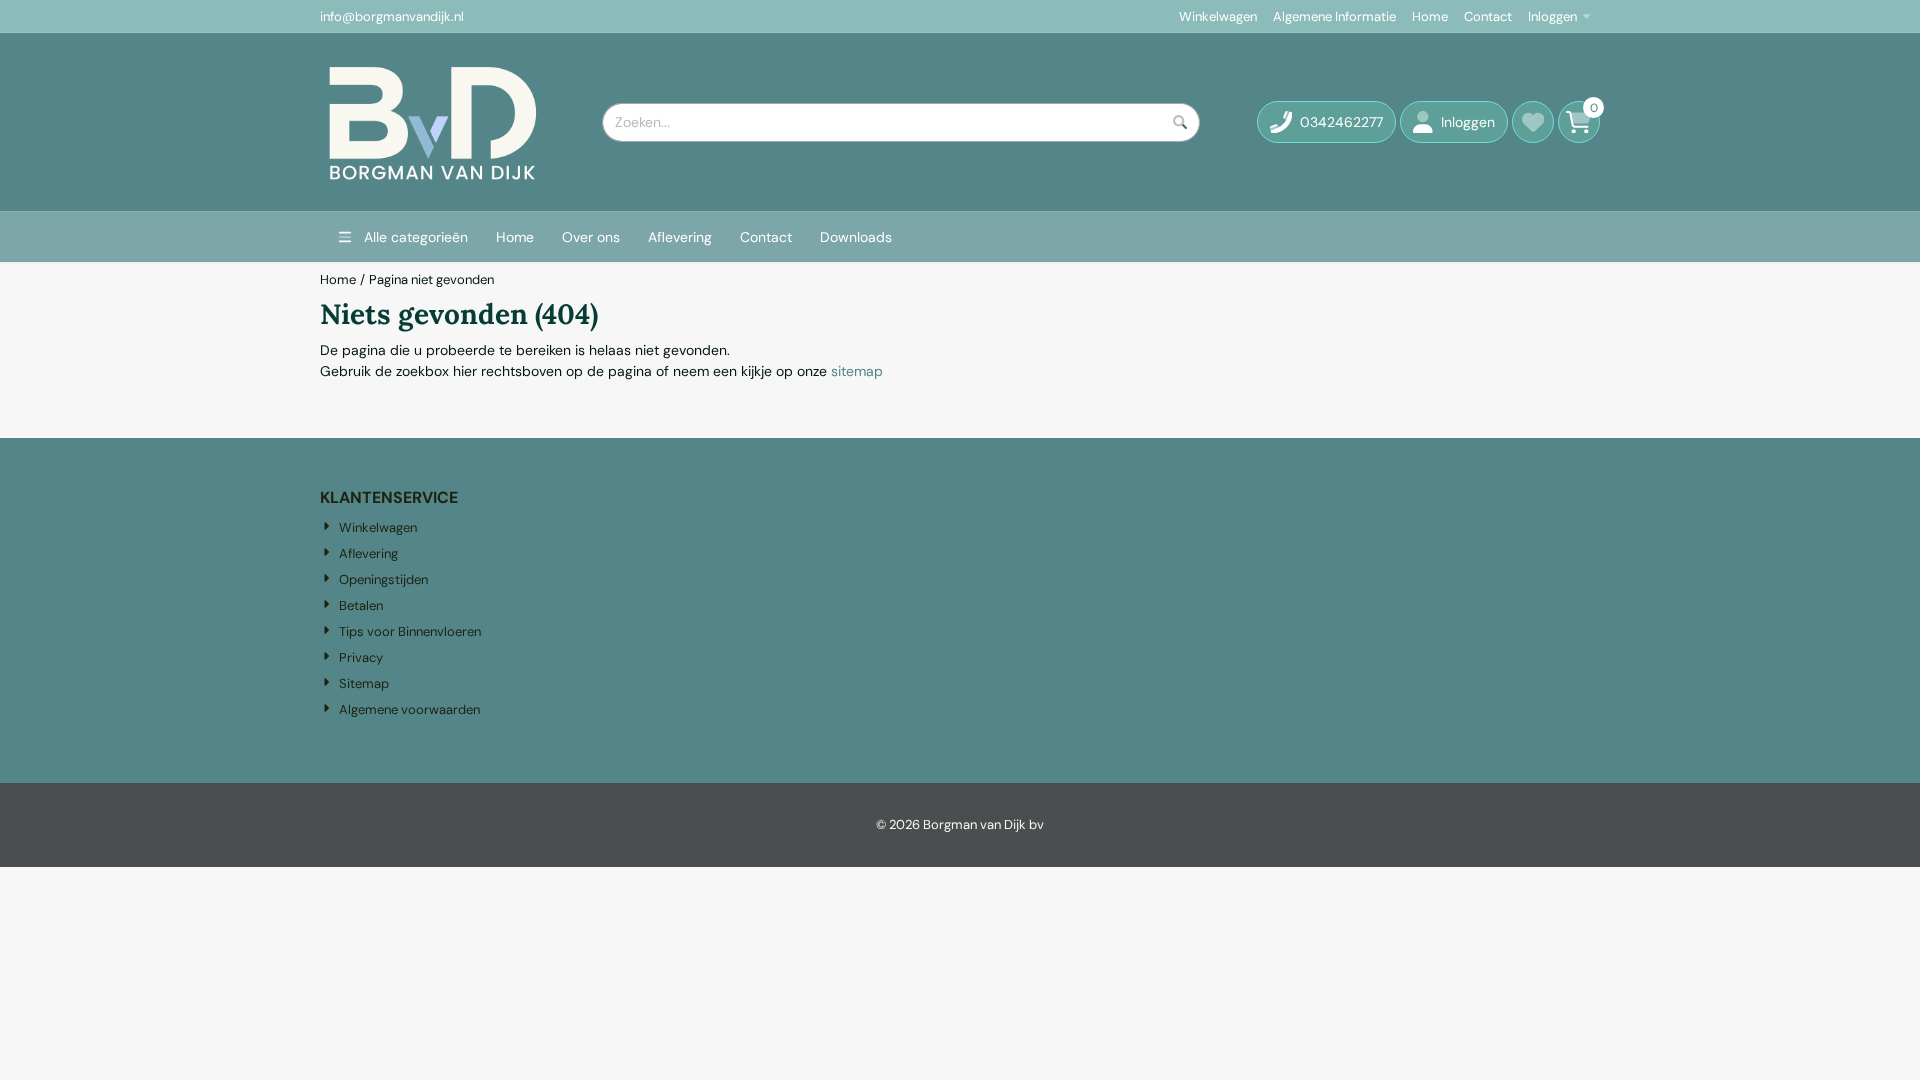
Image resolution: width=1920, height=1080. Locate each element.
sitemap (857, 371)
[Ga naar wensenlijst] (1533, 122)
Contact (1488, 16)
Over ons (591, 237)
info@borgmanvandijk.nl (392, 16)
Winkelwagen (1218, 16)
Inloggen (1552, 16)
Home (1430, 16)
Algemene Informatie (1334, 16)
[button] (1454, 122)
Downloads (856, 237)
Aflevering (680, 237)
